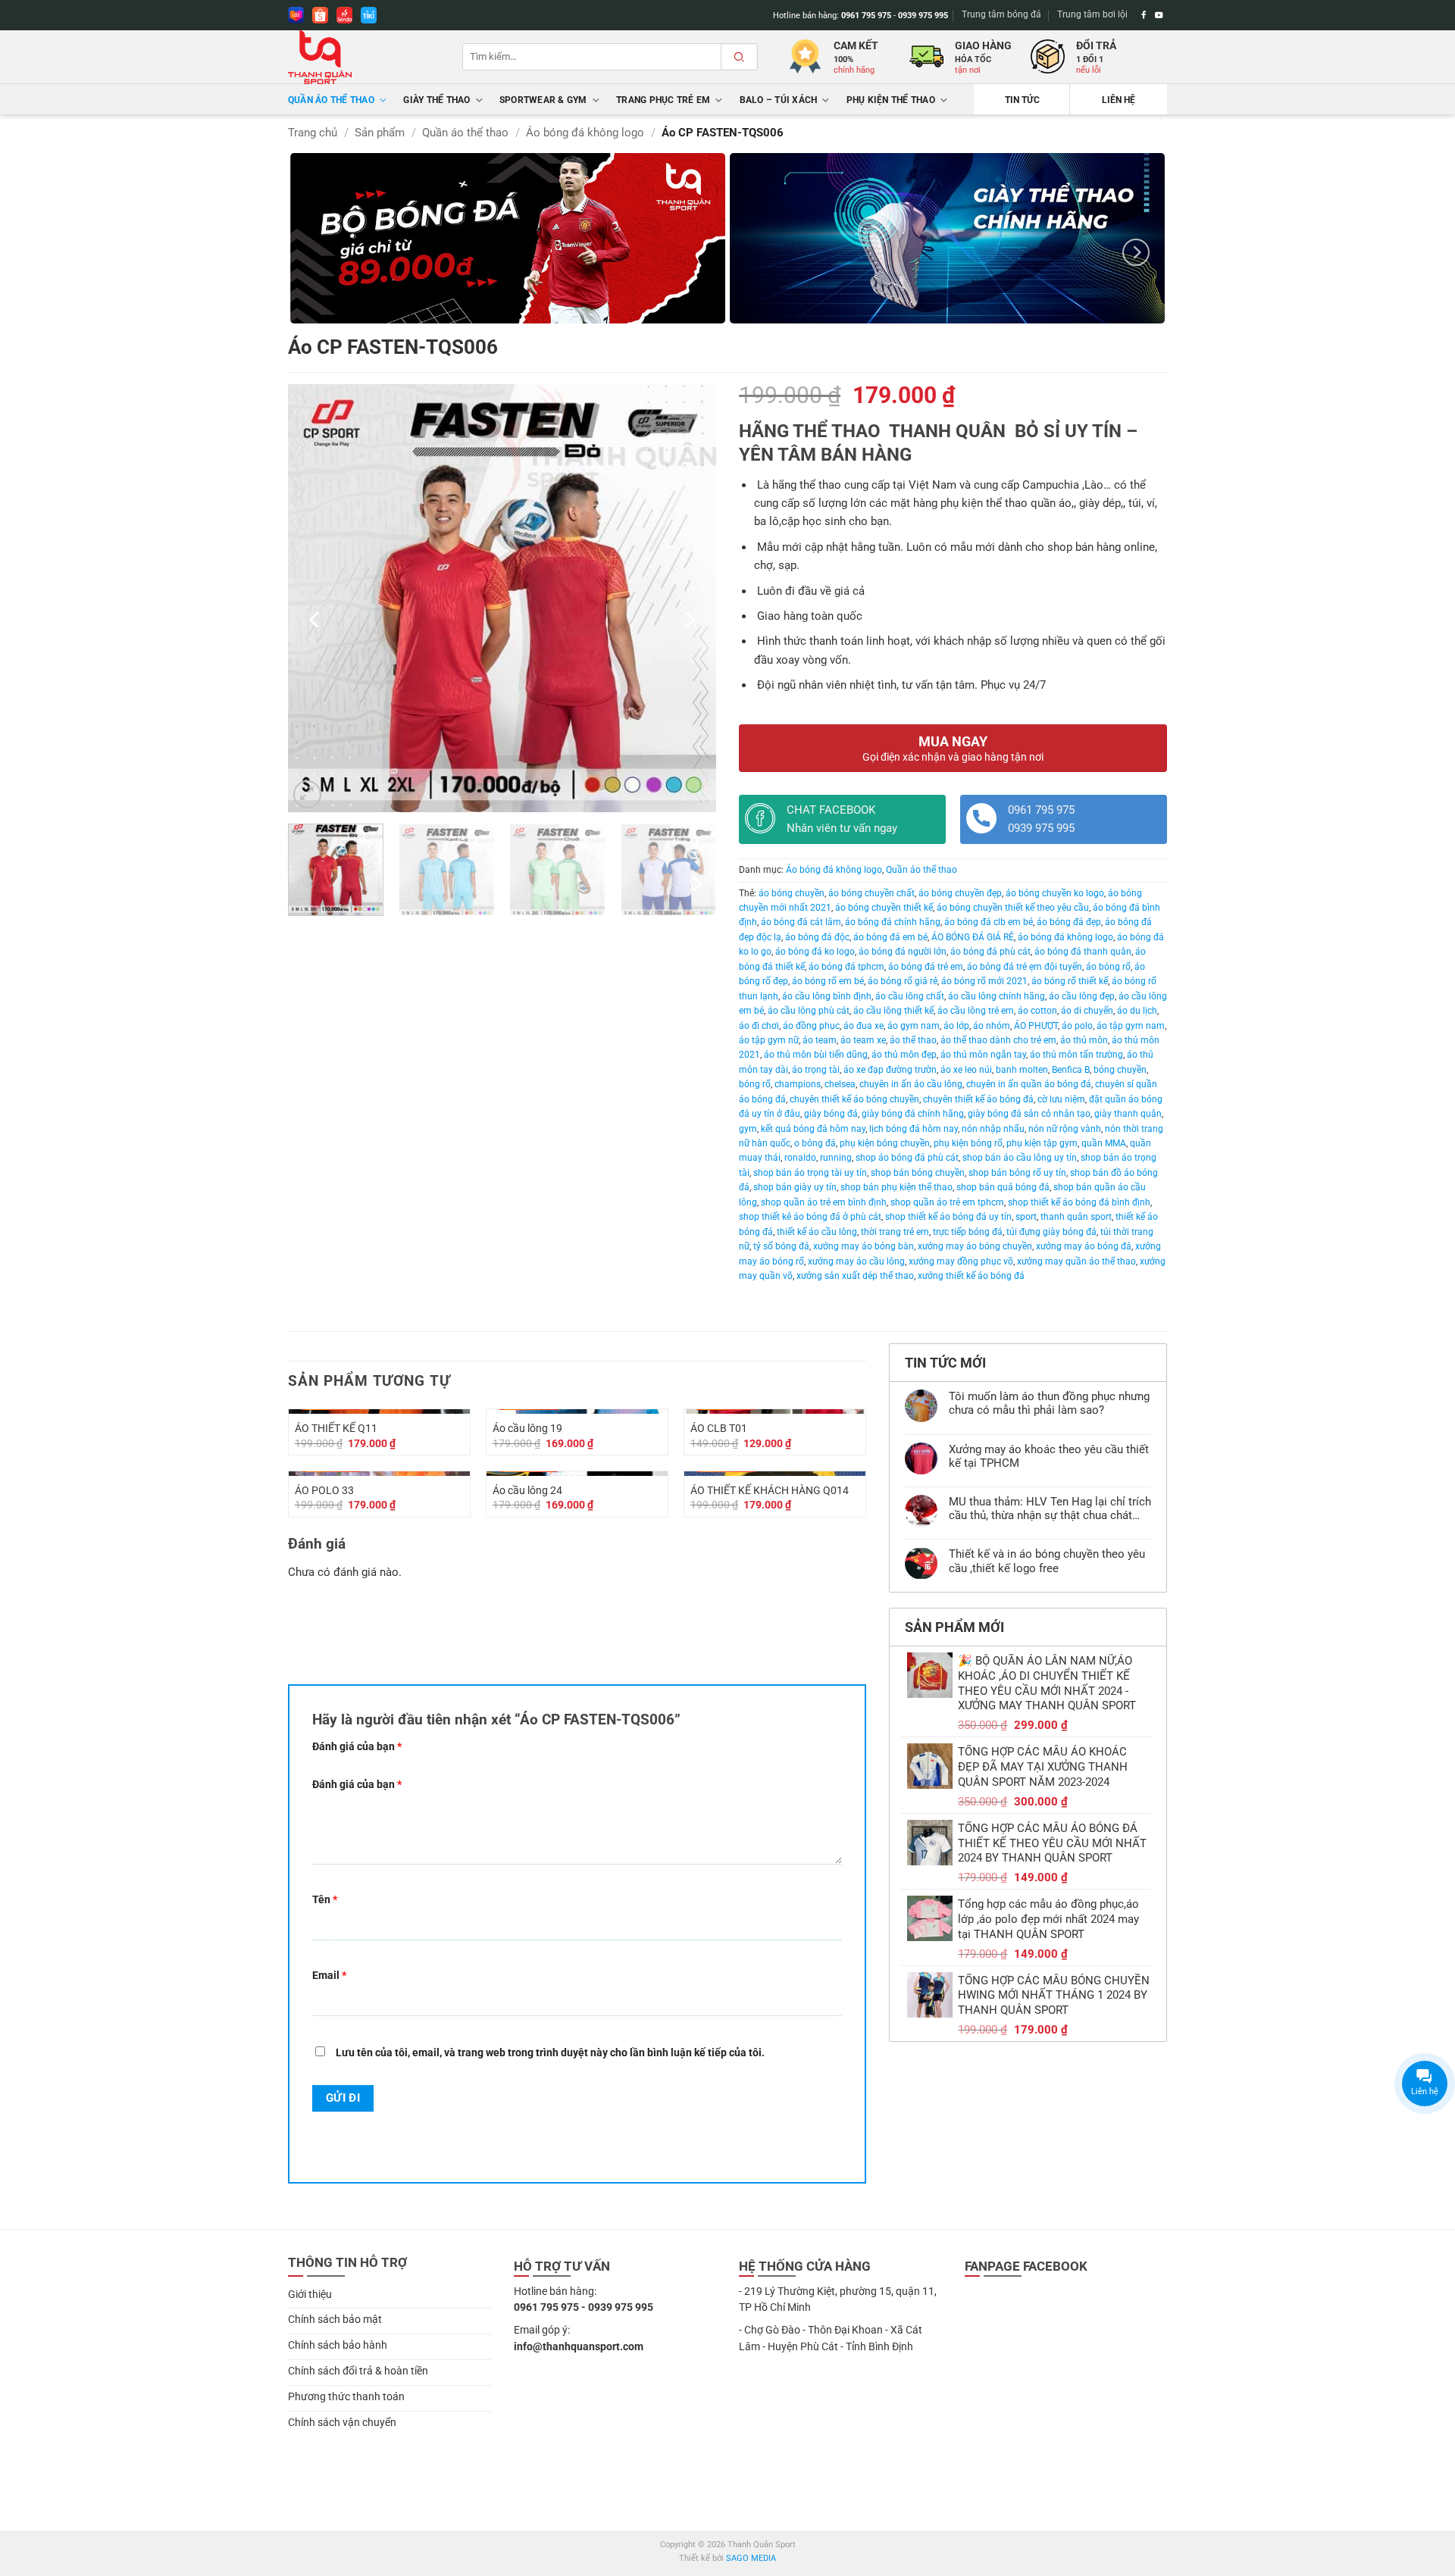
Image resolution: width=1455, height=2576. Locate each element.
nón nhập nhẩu (993, 1129)
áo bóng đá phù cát (990, 952)
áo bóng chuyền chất (871, 893)
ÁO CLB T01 (719, 1428)
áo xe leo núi (966, 1070)
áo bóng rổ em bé (828, 981)
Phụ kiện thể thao (891, 100)
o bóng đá (815, 1143)
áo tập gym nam (1131, 1026)
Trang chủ (313, 133)
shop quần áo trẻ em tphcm (947, 1202)
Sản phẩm (380, 133)
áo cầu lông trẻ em (976, 1011)
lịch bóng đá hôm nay (914, 1129)
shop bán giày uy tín (795, 1187)
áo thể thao (913, 1040)
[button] (307, 794)
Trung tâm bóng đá (1001, 14)
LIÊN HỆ (1119, 100)
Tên (325, 1899)
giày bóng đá (831, 1114)
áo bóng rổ (1108, 967)
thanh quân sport (1076, 1217)
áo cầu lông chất (910, 996)
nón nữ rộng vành (1065, 1129)
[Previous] (315, 619)
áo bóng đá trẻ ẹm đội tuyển (1025, 967)
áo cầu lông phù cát (809, 1011)
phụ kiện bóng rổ (968, 1143)
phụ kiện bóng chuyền (885, 1143)
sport (1026, 1217)
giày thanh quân (1128, 1114)
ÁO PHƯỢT (1036, 1026)
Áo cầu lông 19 (527, 1428)
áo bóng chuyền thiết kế (884, 908)
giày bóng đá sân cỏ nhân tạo (1029, 1114)
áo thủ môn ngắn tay (983, 1055)
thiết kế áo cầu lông (817, 1232)
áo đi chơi (759, 1026)
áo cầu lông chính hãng (997, 996)
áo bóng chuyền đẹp (960, 893)
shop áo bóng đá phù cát (907, 1158)
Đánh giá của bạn (357, 1746)
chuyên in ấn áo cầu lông (911, 1084)
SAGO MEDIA (751, 2558)
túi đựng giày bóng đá (1051, 1232)
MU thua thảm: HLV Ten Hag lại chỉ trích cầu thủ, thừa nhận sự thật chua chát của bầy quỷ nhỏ (1050, 1508)
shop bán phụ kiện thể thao (896, 1187)
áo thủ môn (1084, 1040)
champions (798, 1084)
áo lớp (956, 1026)
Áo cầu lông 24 (527, 1490)
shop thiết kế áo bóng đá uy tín (948, 1217)
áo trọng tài (816, 1070)
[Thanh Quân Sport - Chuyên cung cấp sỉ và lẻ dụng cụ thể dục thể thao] (364, 57)
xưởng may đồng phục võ (961, 1261)
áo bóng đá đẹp (1069, 922)
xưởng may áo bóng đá (1084, 1246)
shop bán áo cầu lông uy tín (1020, 1158)
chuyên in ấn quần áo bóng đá (1029, 1084)
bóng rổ (755, 1084)
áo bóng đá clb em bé (989, 922)
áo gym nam (914, 1026)
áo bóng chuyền (792, 893)
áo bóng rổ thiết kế (1070, 981)
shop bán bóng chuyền (918, 1173)
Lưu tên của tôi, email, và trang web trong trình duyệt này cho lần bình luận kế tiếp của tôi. (550, 2052)
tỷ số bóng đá (781, 1246)
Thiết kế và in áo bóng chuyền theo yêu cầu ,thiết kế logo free (1047, 1561)
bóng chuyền (1120, 1070)
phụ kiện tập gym (1042, 1143)
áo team (820, 1040)
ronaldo (800, 1158)
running (836, 1158)
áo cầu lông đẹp (1082, 996)
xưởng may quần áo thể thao (1076, 1261)
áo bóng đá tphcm (846, 967)
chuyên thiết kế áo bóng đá (978, 1099)
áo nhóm (992, 1026)
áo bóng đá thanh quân (1083, 952)
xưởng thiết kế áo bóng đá (971, 1276)
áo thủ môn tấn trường (1076, 1055)
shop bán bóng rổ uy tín (1017, 1173)
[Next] (1136, 252)
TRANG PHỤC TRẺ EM (663, 100)
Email (329, 1975)
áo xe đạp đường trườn (890, 1070)
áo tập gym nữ (769, 1040)
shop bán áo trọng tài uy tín (810, 1173)
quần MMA (1104, 1143)
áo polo (1077, 1026)
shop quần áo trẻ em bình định (824, 1202)
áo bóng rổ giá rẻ (903, 981)
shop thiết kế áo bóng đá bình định (1079, 1202)
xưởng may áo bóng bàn (864, 1246)
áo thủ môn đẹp (904, 1055)
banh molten (1022, 1070)
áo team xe (863, 1040)
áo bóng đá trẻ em (926, 967)
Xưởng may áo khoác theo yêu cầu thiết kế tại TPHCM (1049, 1456)
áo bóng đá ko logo (815, 952)
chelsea (840, 1084)
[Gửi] (739, 57)
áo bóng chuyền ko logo (1055, 893)
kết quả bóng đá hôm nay (813, 1129)
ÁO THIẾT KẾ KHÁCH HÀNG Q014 (770, 1490)
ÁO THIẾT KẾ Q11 (336, 1428)
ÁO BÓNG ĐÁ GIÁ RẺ (973, 937)
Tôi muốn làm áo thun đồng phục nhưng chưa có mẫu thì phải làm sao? (1049, 1403)
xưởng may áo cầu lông (856, 1261)
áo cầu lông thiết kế (893, 1011)
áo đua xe (864, 1026)
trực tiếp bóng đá (968, 1232)
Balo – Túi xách (779, 100)
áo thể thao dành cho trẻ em (998, 1040)
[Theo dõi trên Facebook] (1144, 15)
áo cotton (1037, 1011)
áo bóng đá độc (817, 937)
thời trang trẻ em (895, 1232)
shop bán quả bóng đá (1003, 1187)
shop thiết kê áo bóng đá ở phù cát (810, 1217)
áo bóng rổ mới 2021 (984, 981)
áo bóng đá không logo (1065, 937)
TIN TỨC (1022, 100)
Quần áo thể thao (331, 100)
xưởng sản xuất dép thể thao (855, 1276)
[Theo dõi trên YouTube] (1159, 15)
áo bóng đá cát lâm (801, 922)
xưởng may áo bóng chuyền (975, 1246)
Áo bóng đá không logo (585, 133)
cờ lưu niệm (1061, 1099)
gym (748, 1129)
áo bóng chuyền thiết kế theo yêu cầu (1013, 908)
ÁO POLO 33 (324, 1490)
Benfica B (1071, 1070)
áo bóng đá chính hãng (893, 922)
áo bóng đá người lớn (903, 952)
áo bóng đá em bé (890, 937)
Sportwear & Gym (543, 100)
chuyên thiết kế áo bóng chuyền (854, 1099)
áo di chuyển (1087, 1011)
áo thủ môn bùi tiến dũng (816, 1055)
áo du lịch (1137, 1011)
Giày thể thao (436, 100)
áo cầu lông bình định (827, 996)
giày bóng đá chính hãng (913, 1114)
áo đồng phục (811, 1026)
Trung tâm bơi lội (1092, 14)
